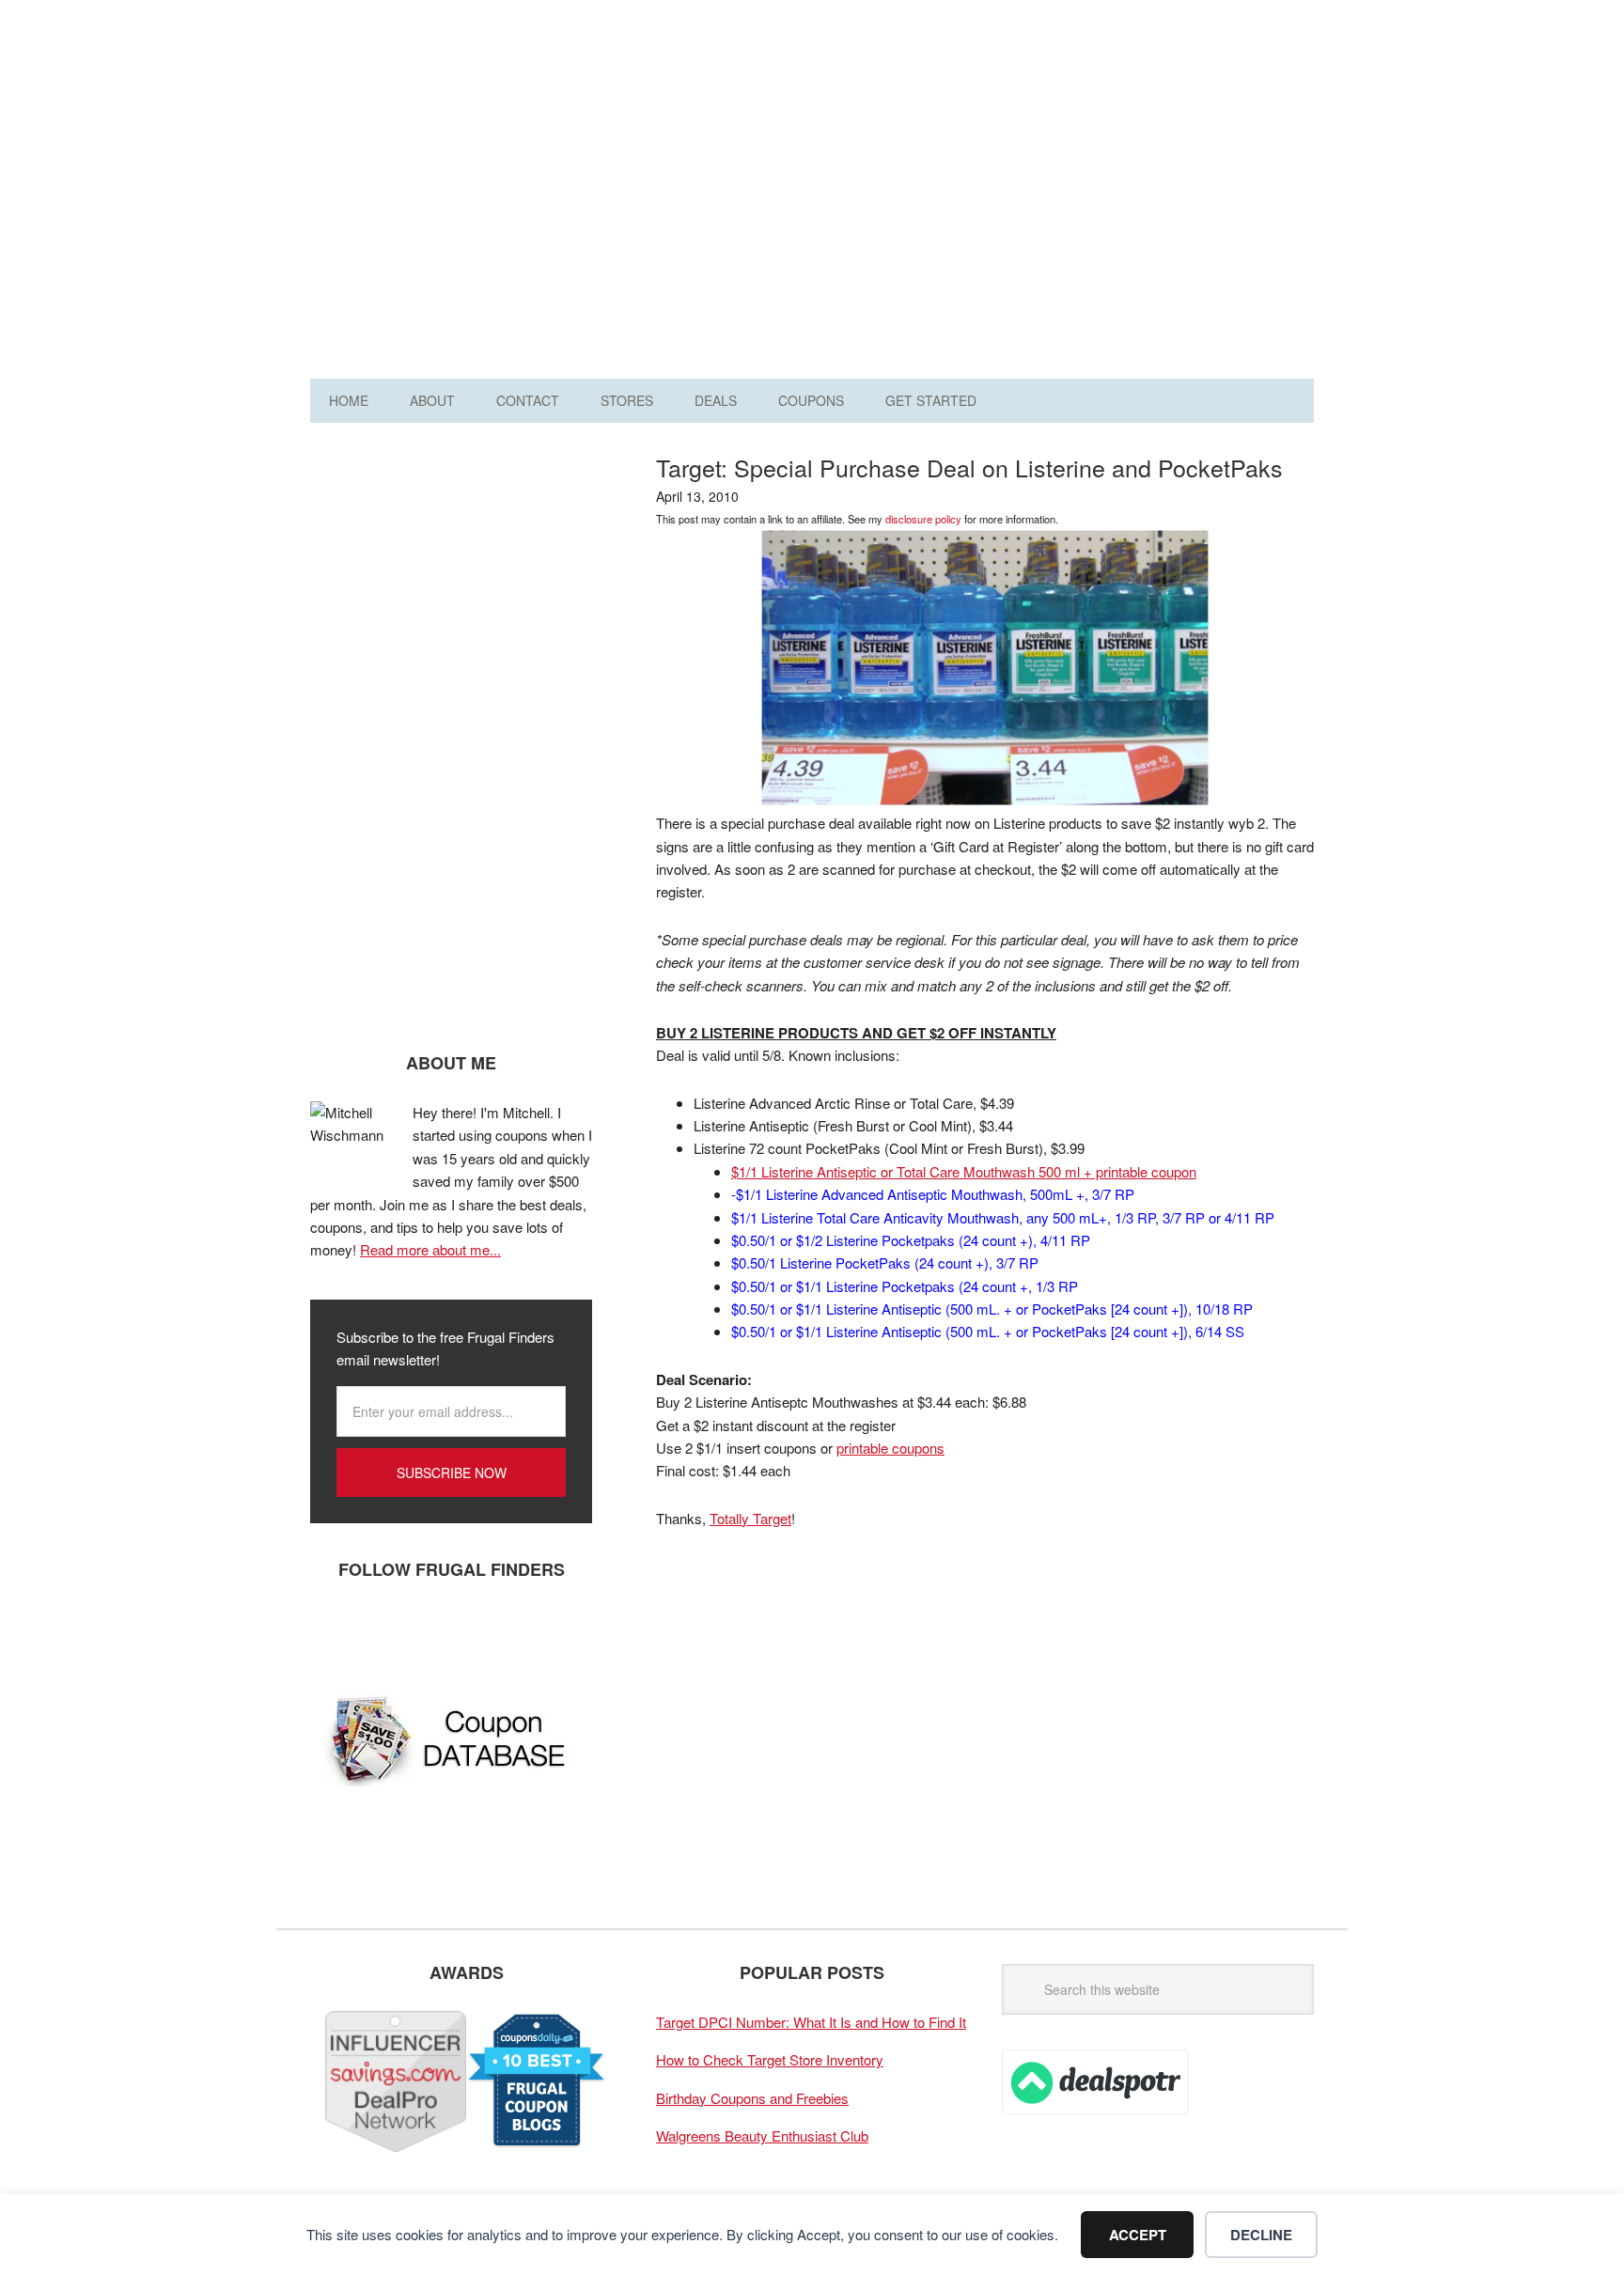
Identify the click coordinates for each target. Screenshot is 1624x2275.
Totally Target (750, 1518)
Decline (1261, 2235)
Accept (1138, 2235)
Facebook (334, 1631)
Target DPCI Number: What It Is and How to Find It (811, 2022)
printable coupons (890, 1448)
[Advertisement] (972, 195)
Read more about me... (430, 1249)
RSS (503, 1631)
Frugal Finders (416, 107)
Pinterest (446, 1631)
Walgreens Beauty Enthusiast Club (762, 2135)
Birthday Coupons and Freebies (752, 2098)
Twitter (390, 1631)
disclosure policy (923, 519)
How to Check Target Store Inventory (770, 2059)
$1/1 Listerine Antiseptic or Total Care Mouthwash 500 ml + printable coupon (964, 1171)
